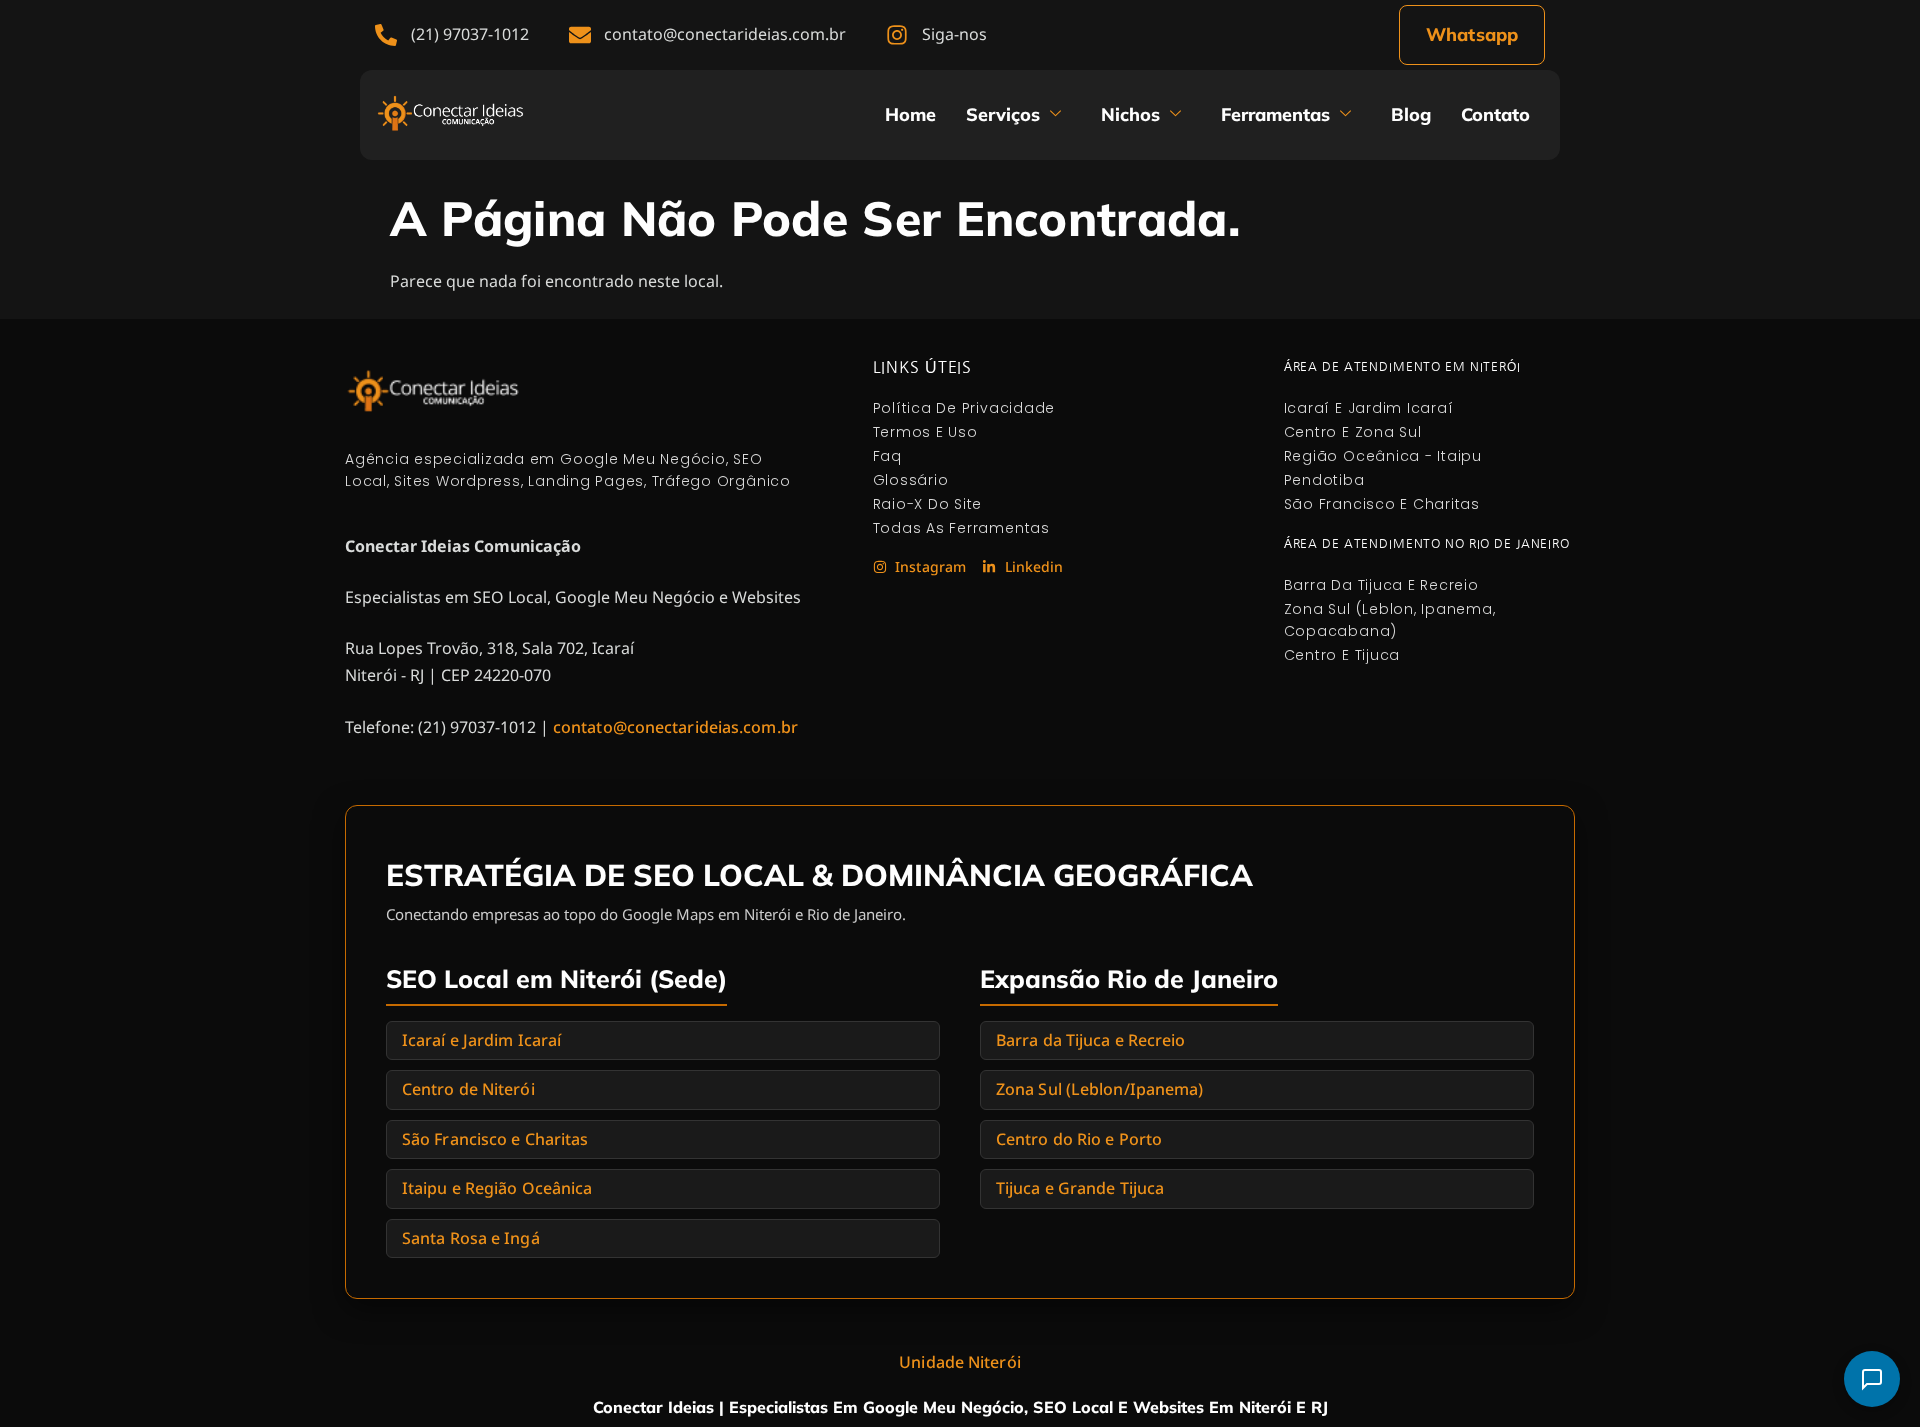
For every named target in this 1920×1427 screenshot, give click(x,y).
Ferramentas (1275, 114)
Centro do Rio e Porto (1079, 1139)
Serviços (1003, 114)
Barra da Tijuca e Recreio (1091, 1040)
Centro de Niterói (468, 1089)
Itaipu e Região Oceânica (497, 1188)
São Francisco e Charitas (495, 1139)
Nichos (1130, 114)
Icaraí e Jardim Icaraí (481, 1040)
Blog (1411, 114)
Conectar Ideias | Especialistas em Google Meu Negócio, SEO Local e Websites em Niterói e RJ (960, 1407)
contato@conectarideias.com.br (675, 727)
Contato (1495, 114)
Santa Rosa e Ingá (471, 1238)
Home (910, 114)
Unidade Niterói (960, 1362)
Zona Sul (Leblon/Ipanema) (1100, 1089)
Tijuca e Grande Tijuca (1080, 1188)
